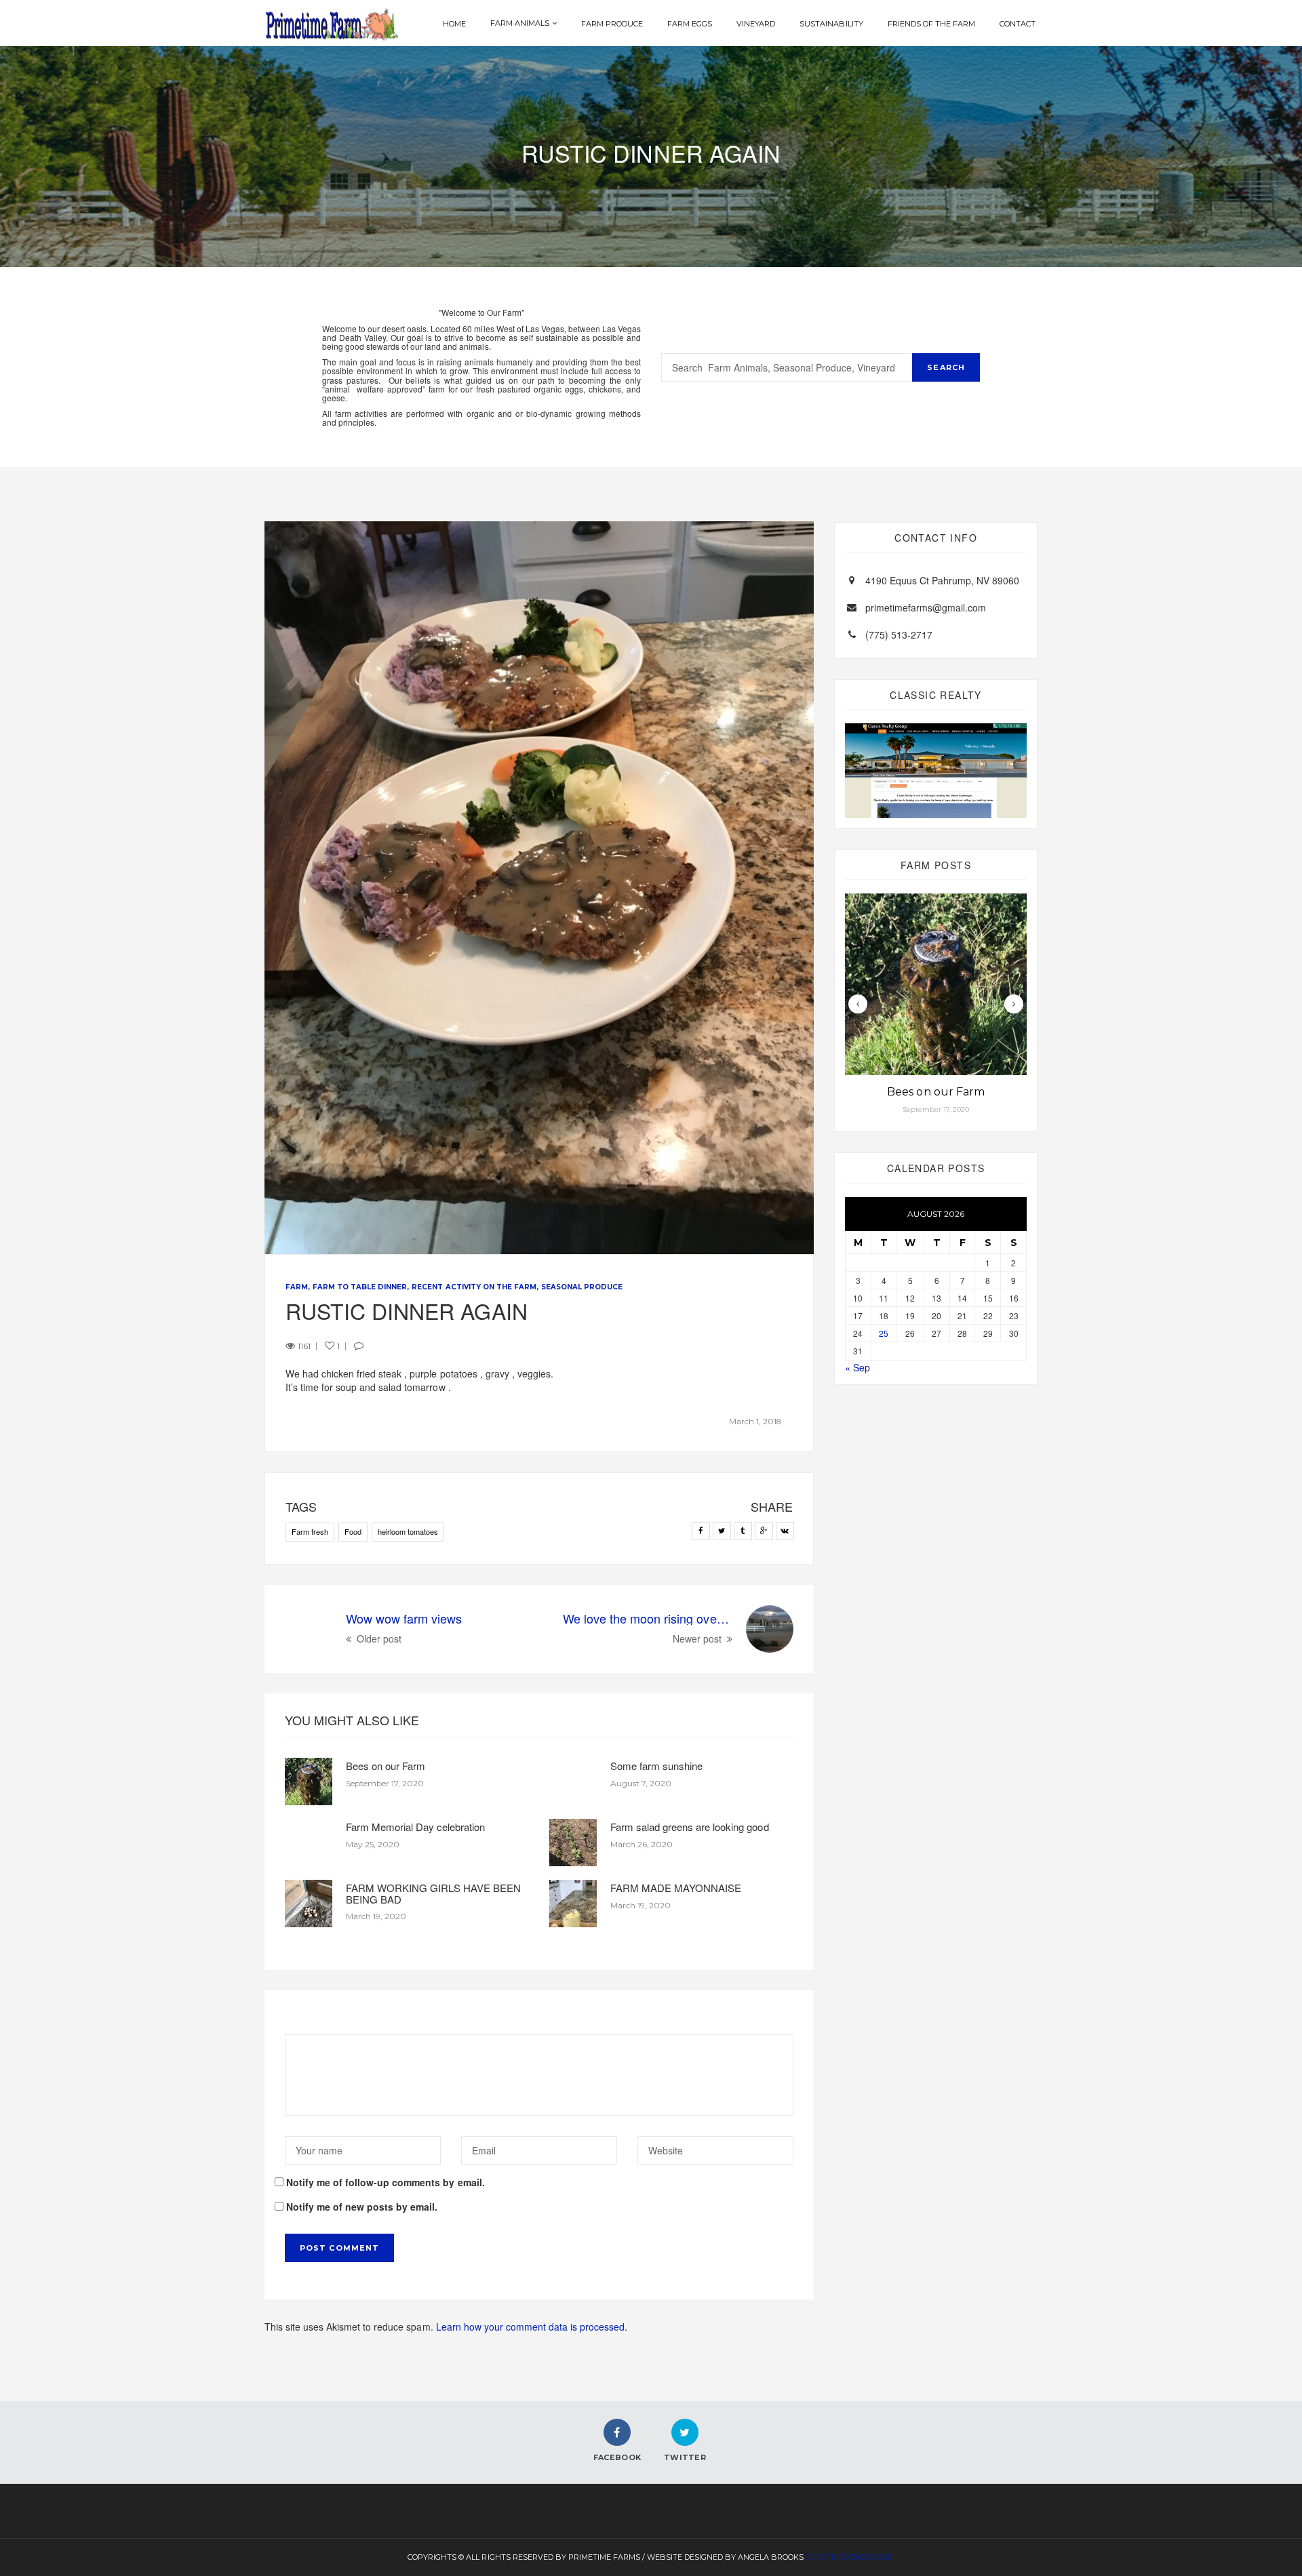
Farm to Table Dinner (360, 1287)
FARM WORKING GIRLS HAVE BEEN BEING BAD (433, 1893)
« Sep (857, 1367)
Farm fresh (310, 1531)
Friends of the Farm (931, 24)
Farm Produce (612, 24)
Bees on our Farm (386, 1766)
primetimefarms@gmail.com (926, 607)
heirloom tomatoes (408, 1531)
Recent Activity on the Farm (474, 1287)
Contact (1018, 24)
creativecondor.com (850, 2557)
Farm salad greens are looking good (690, 1827)
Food (353, 1531)
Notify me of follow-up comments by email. (386, 2182)
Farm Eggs (690, 24)
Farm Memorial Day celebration (415, 1827)
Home (454, 24)
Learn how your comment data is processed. (532, 2327)
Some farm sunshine (656, 1766)
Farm (297, 1287)
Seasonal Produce (582, 1287)
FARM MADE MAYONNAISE (676, 1888)
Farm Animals (520, 23)
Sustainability (831, 24)
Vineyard (756, 24)
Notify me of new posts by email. (362, 2207)
